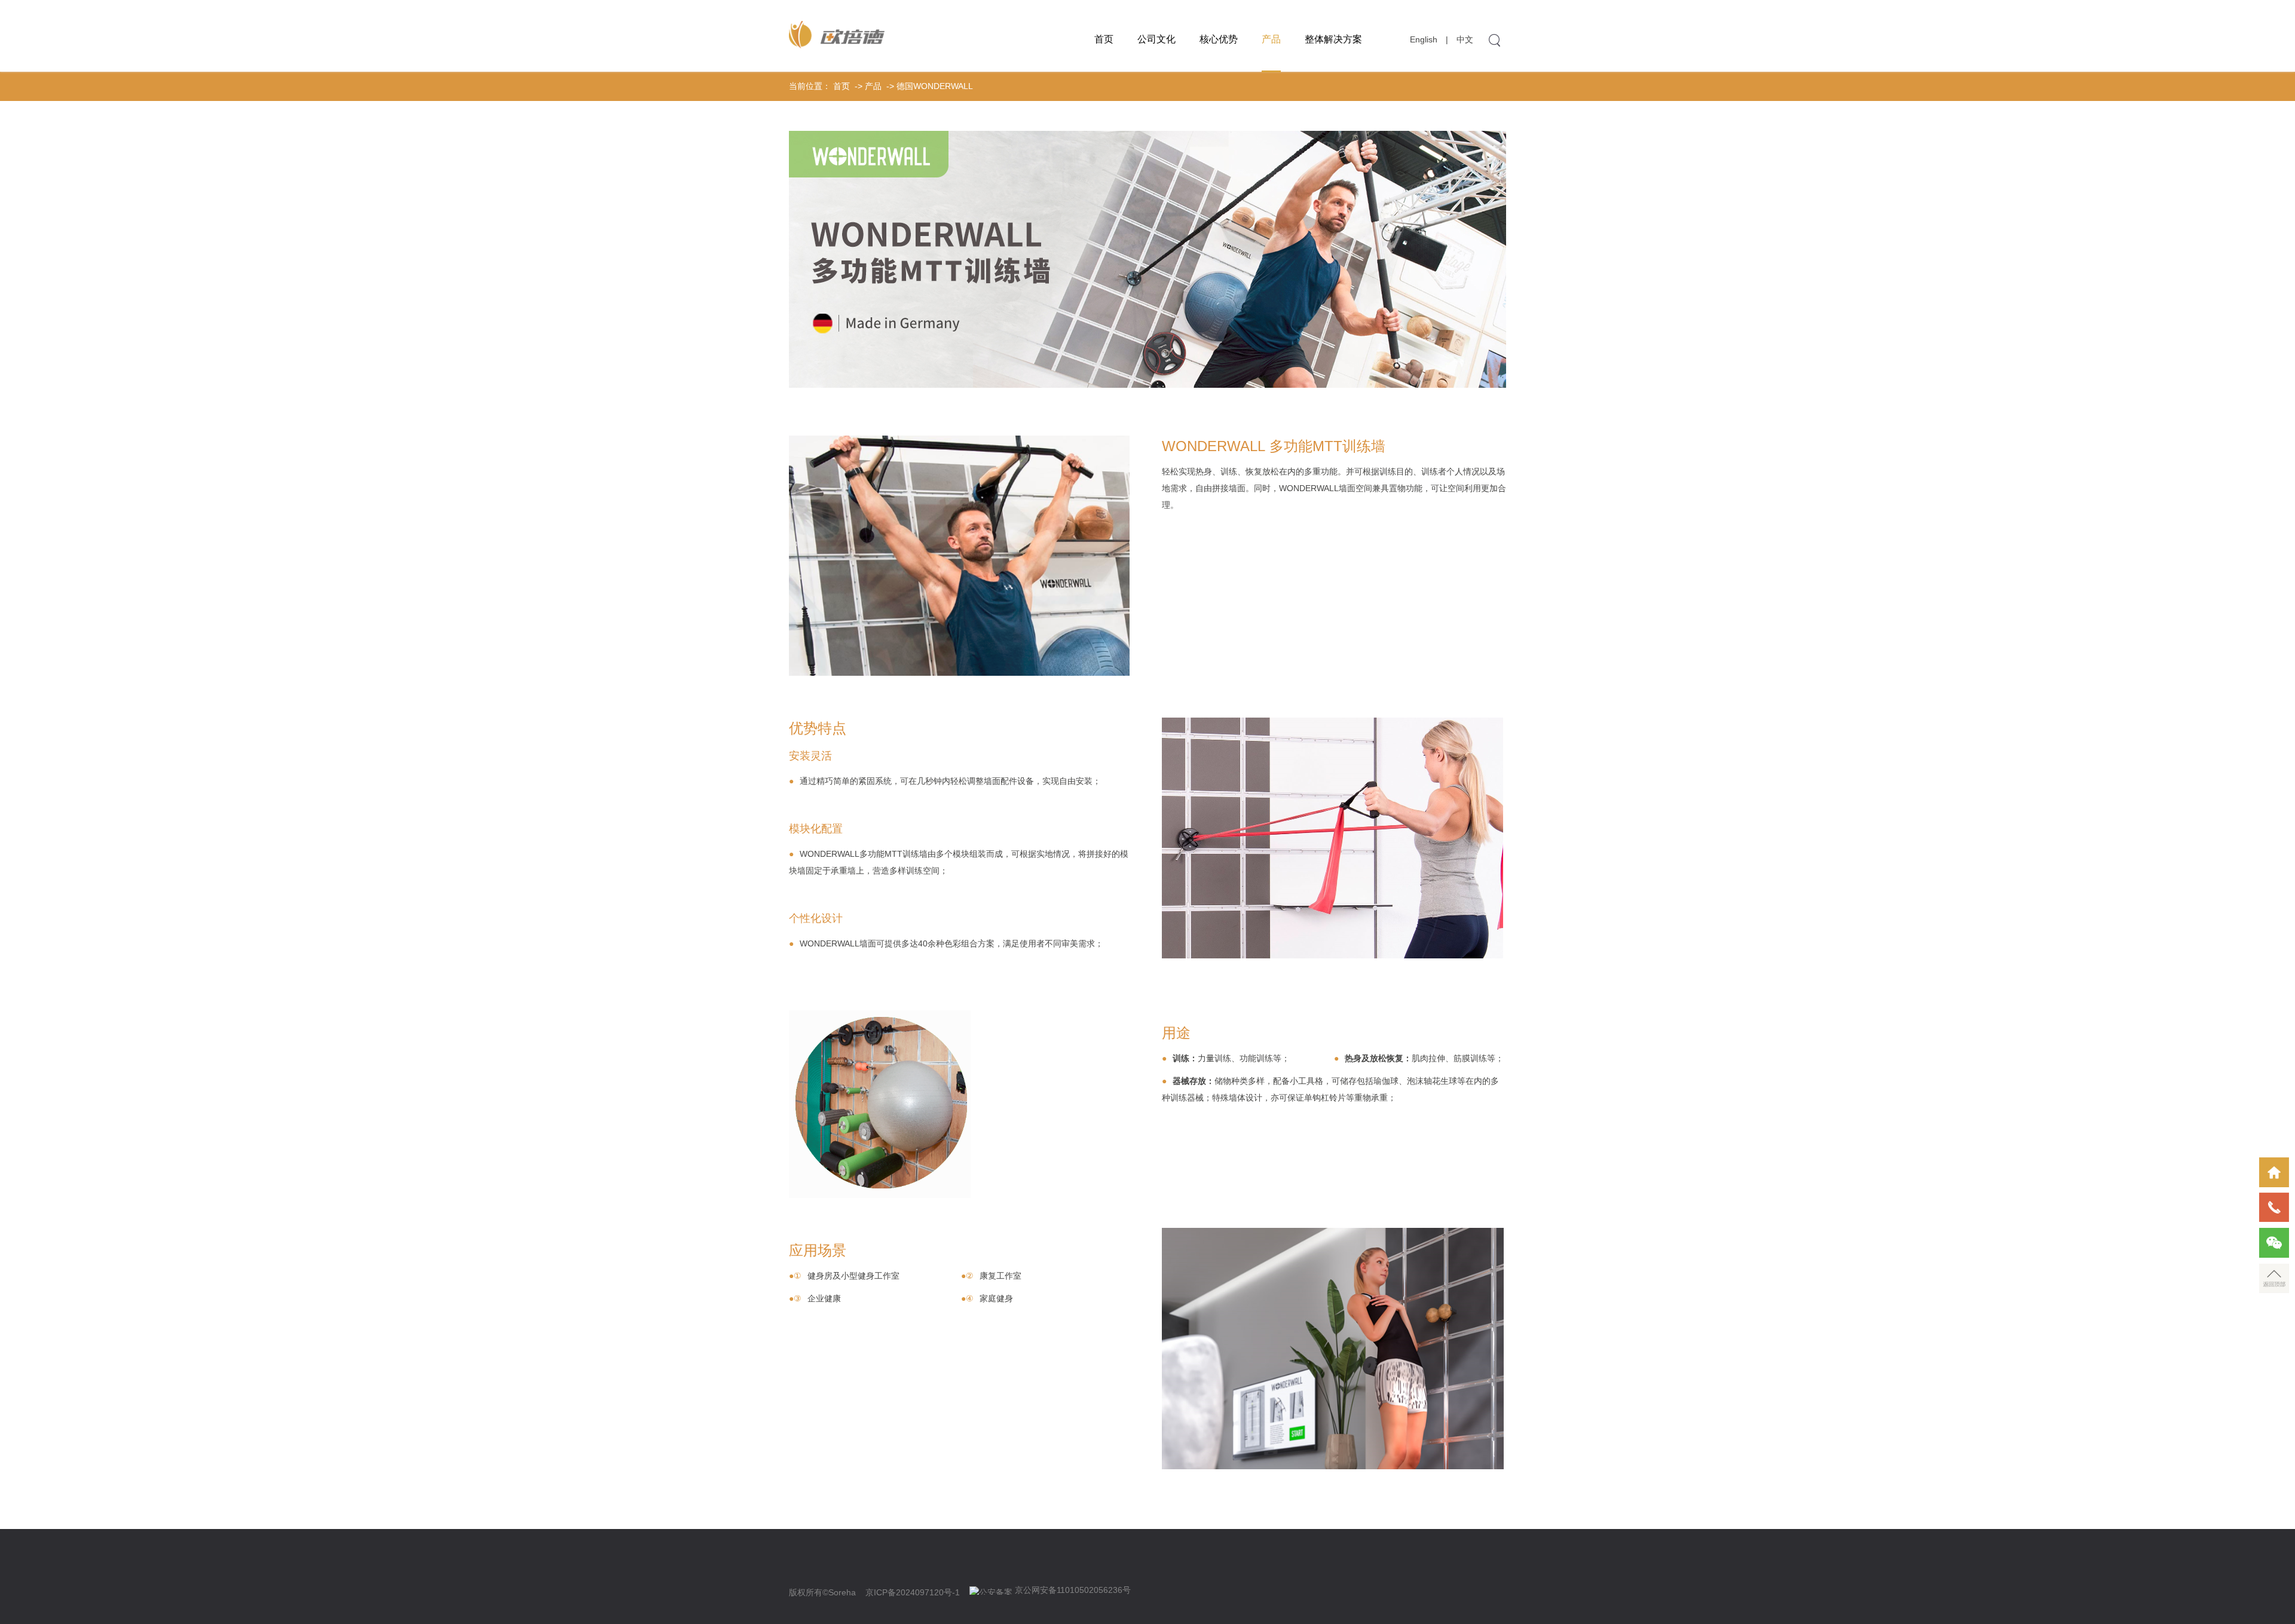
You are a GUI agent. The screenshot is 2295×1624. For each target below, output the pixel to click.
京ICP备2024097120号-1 (913, 1592)
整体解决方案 (1333, 39)
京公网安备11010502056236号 (1073, 1590)
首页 (1104, 39)
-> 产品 (867, 86)
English (1424, 39)
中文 (1465, 39)
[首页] (2274, 1172)
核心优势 (1219, 39)
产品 (1271, 39)
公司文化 (1156, 39)
